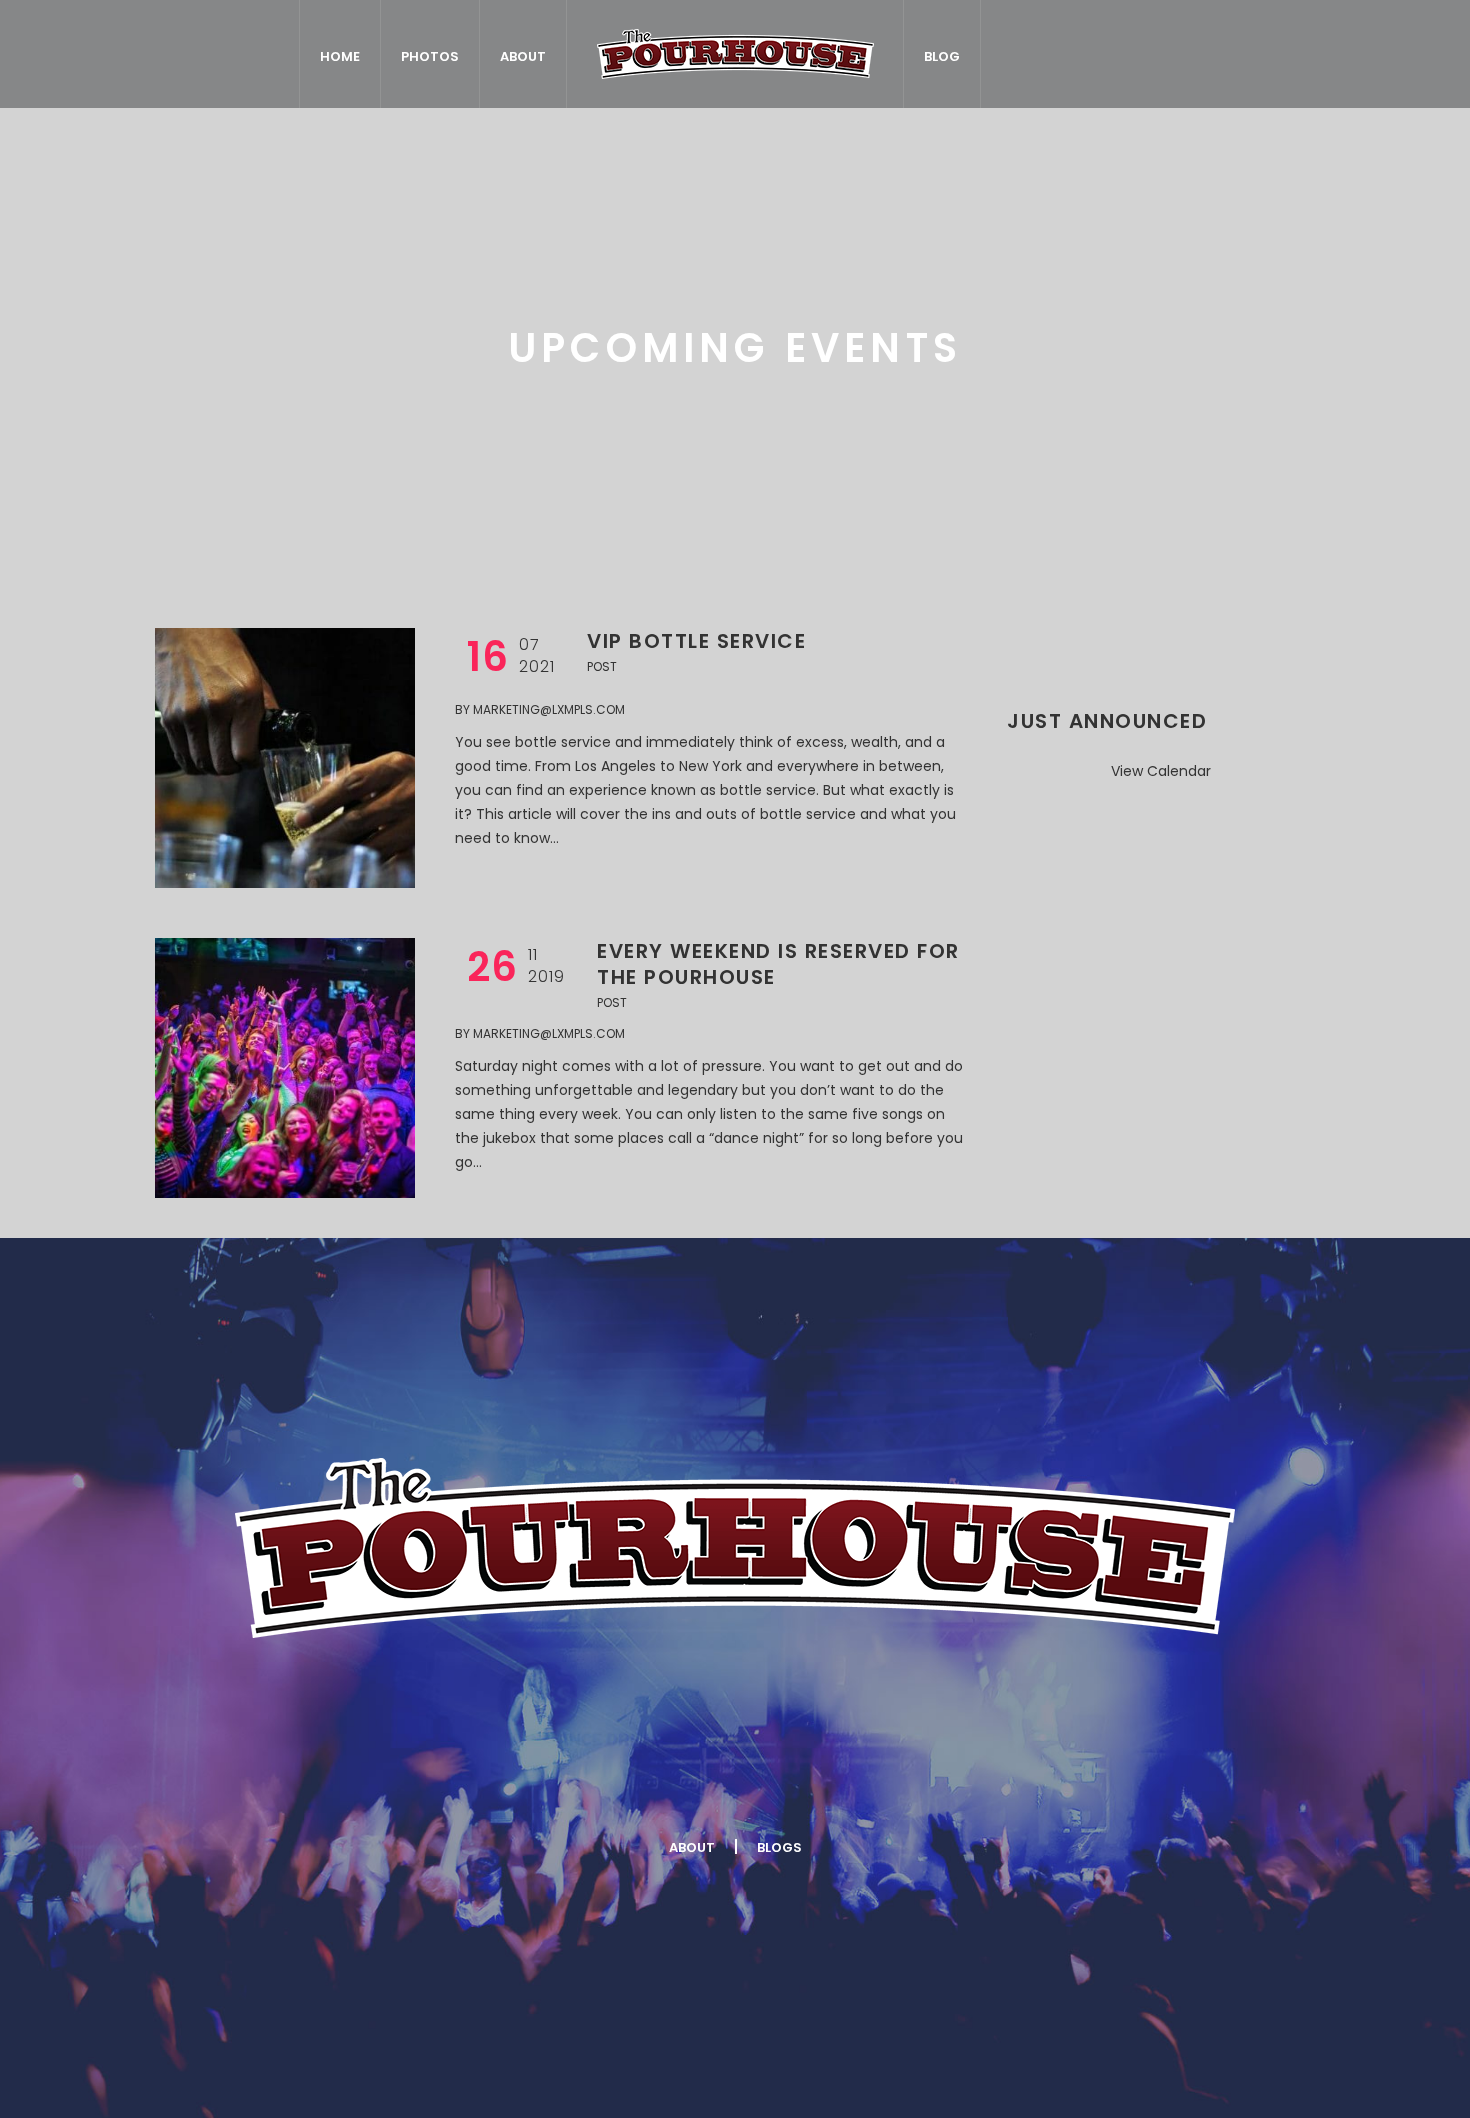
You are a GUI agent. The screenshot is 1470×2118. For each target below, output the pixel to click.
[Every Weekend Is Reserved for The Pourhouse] (285, 1068)
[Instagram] (793, 1782)
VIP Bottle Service (696, 641)
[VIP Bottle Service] (285, 758)
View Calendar (1161, 771)
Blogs (779, 1847)
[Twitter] (674, 1782)
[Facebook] (555, 1782)
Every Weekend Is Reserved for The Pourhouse (778, 964)
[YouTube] (912, 1782)
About (692, 1847)
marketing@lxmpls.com (549, 709)
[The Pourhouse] (735, 1548)
